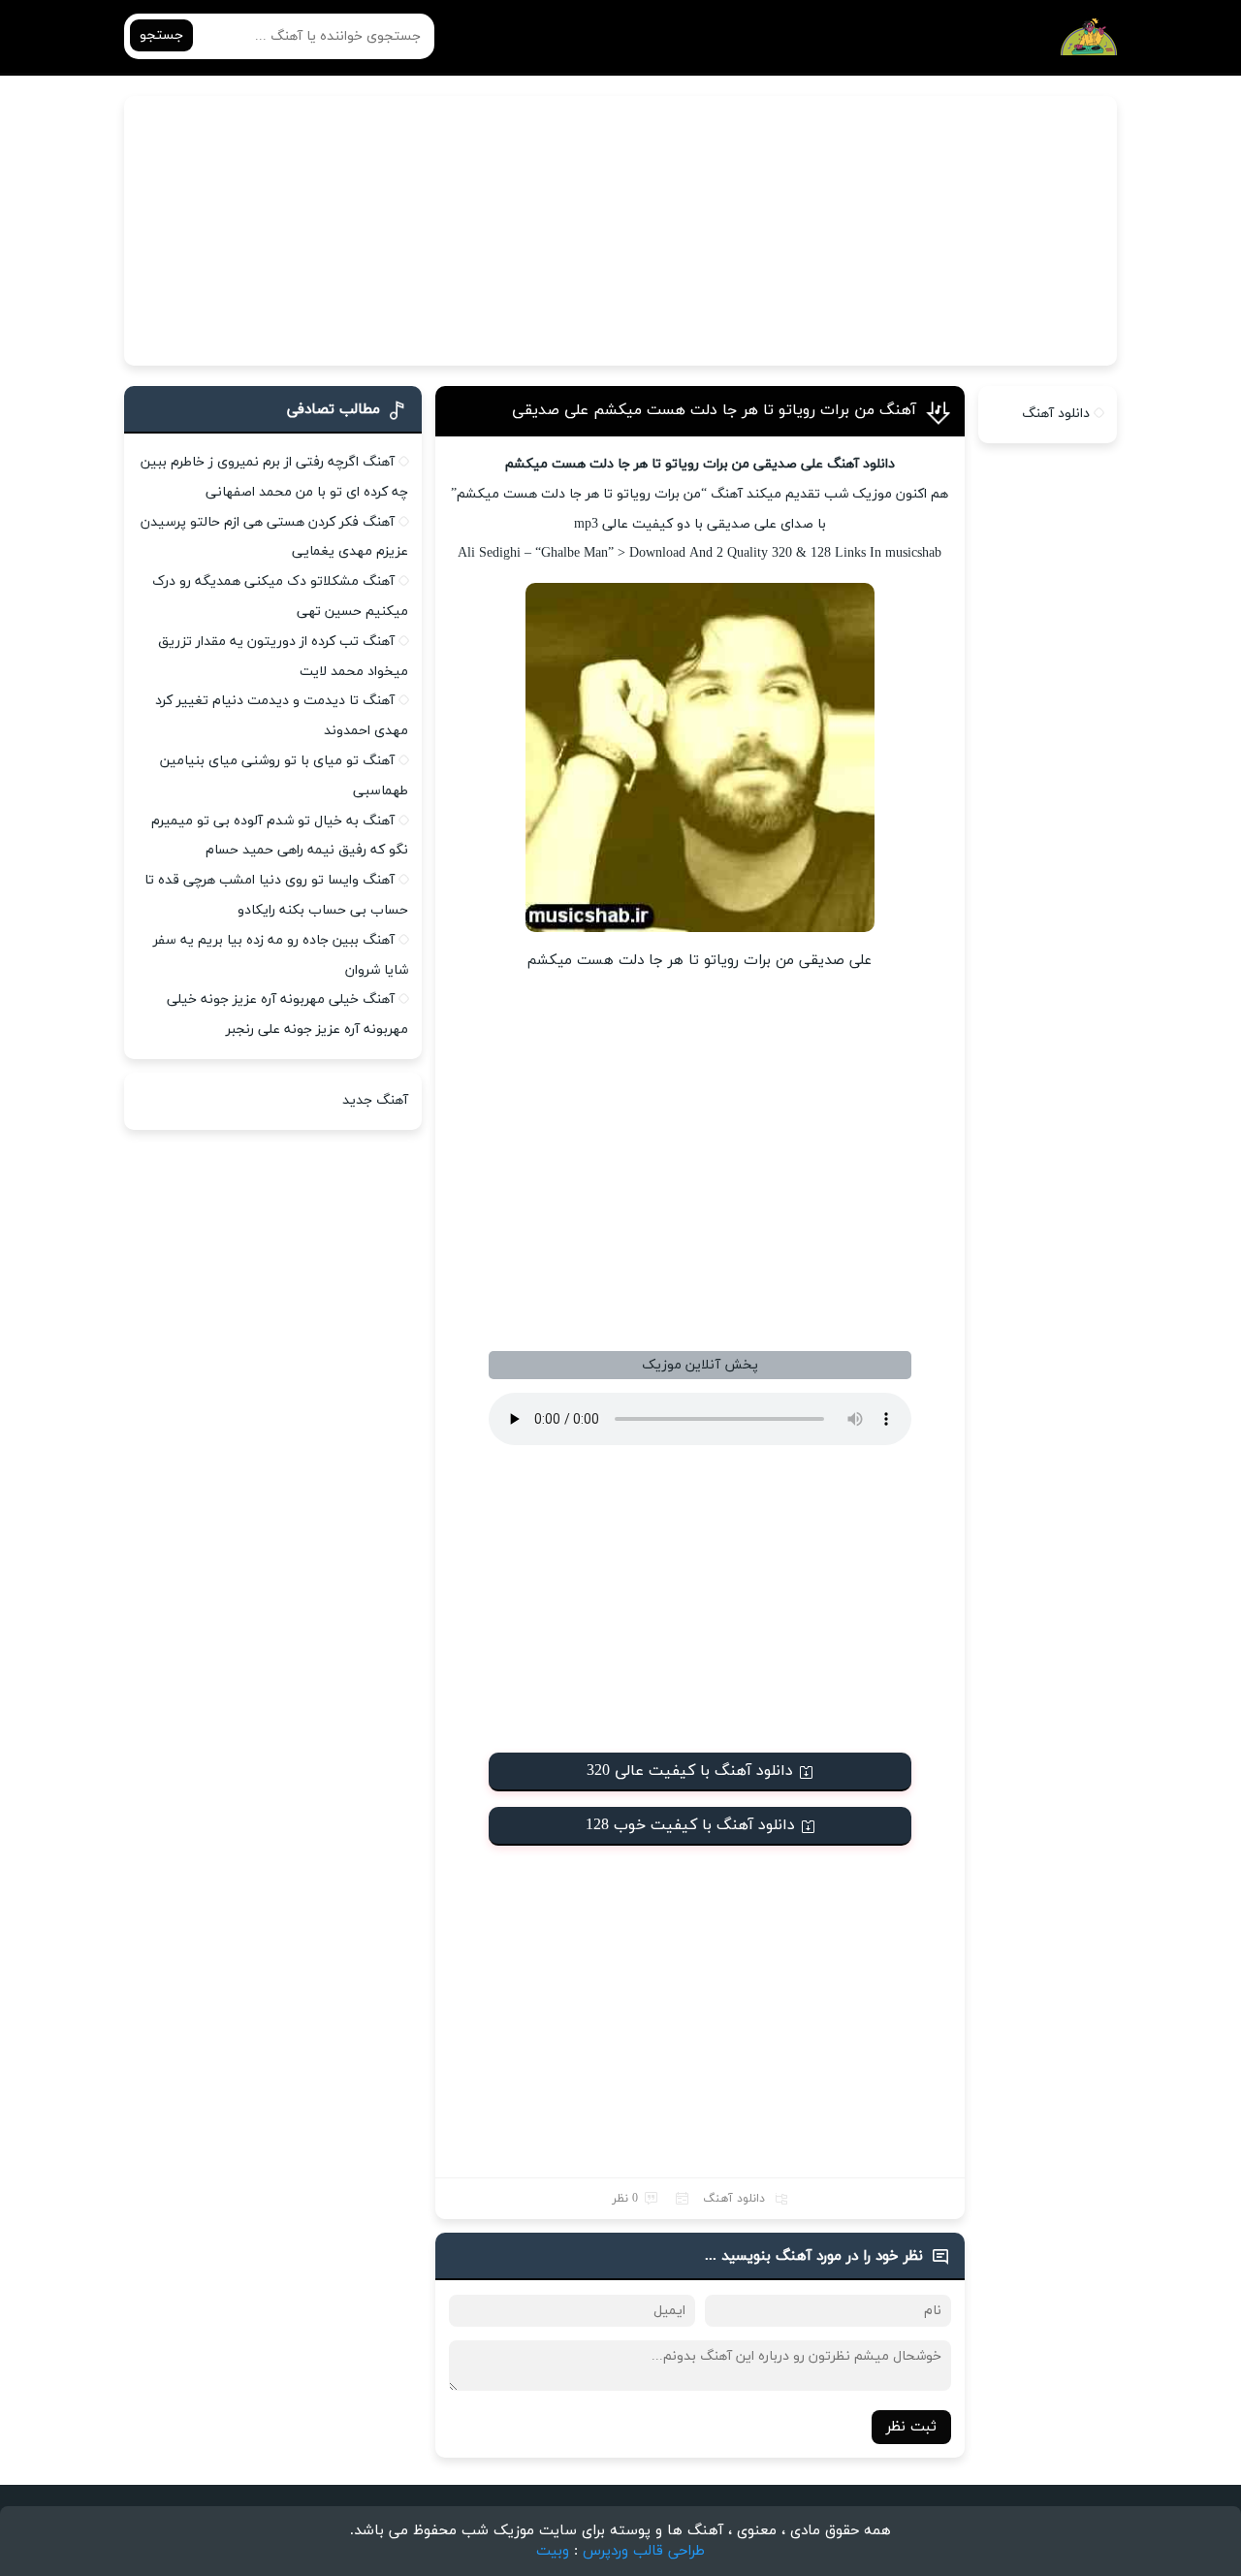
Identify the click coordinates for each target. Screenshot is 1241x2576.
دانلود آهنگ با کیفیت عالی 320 (690, 1771)
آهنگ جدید (375, 1100)
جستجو (161, 35)
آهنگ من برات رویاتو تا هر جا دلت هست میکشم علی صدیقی (714, 410)
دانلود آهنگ (734, 2199)
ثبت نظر (911, 2427)
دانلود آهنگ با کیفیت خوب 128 (690, 1825)
